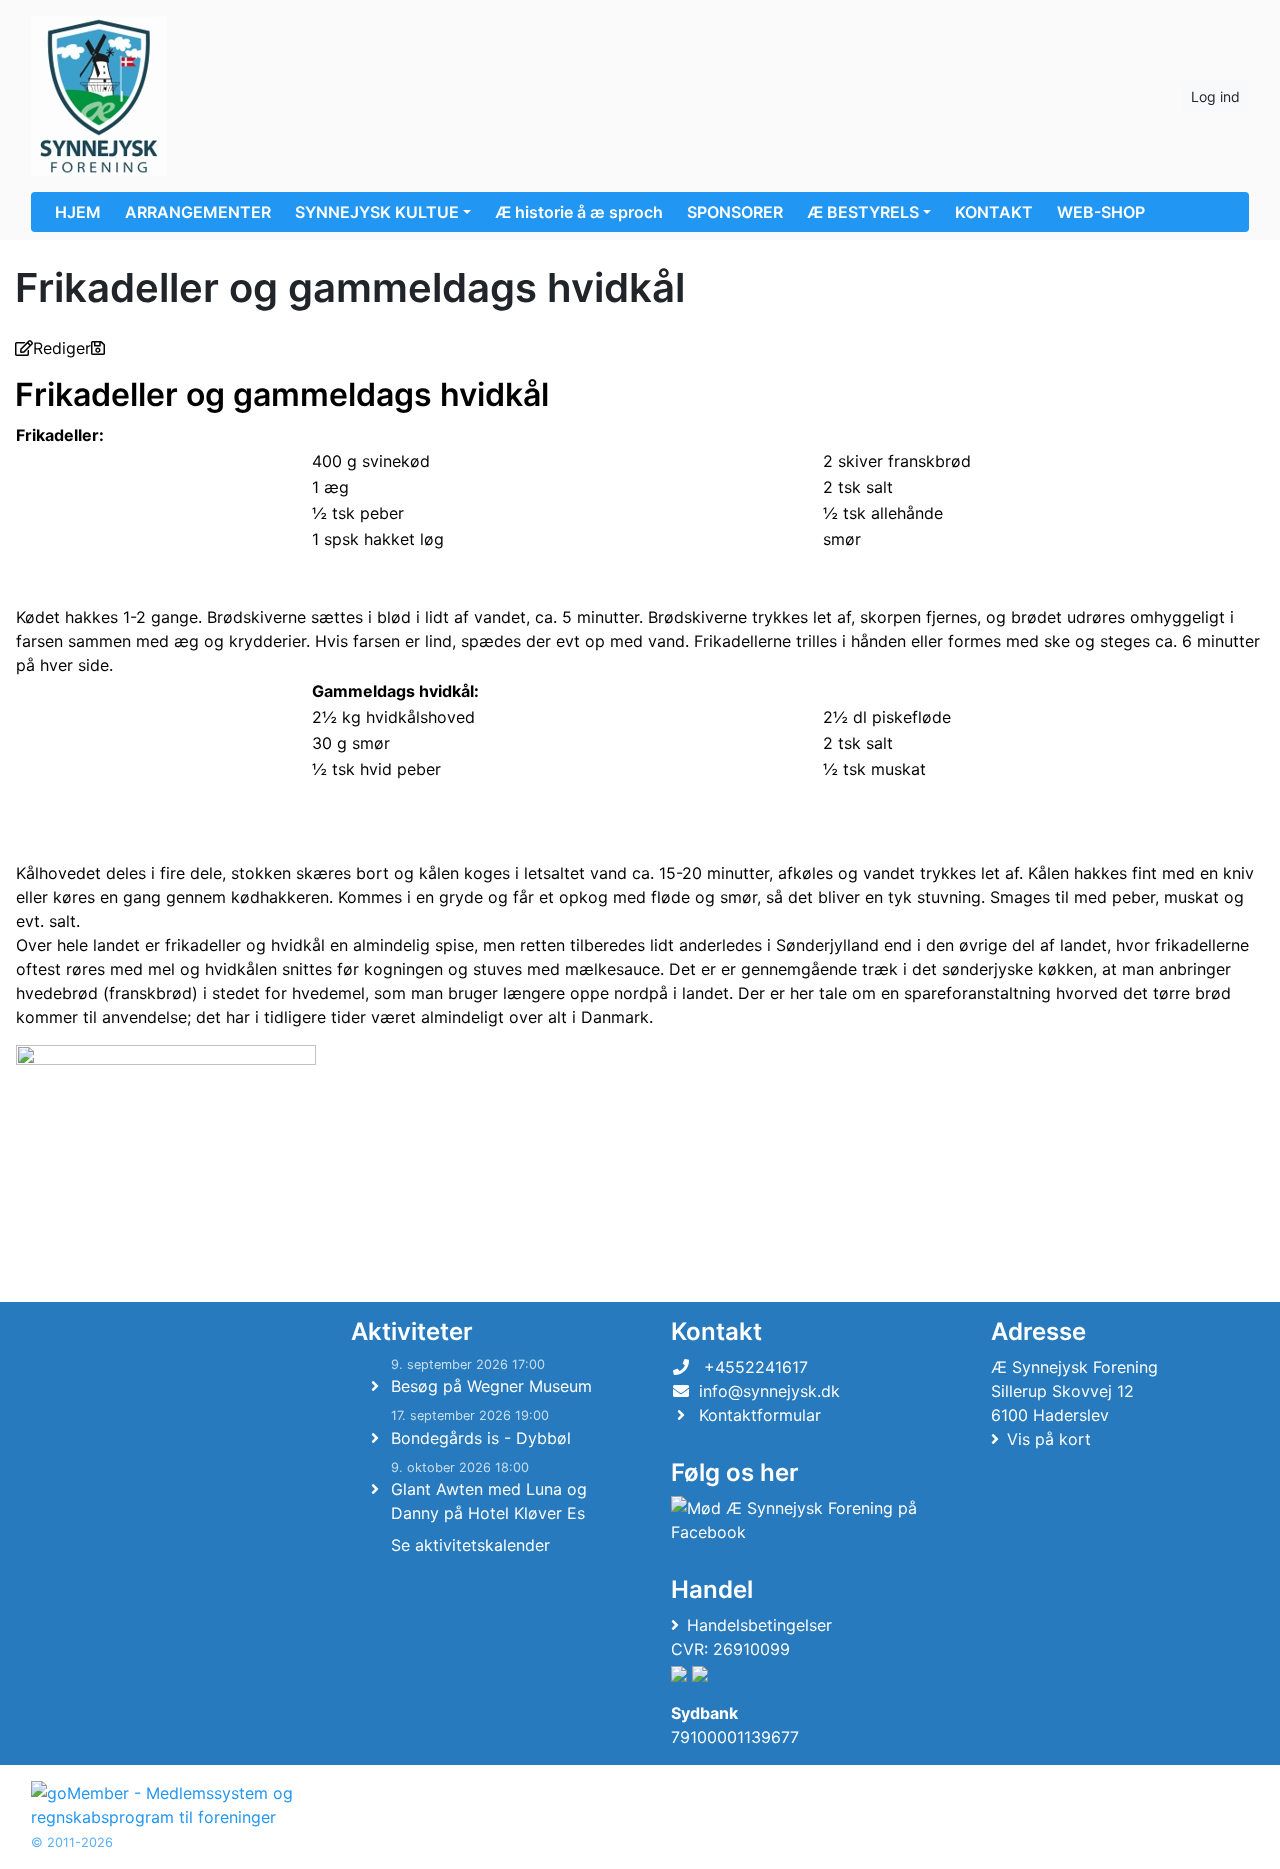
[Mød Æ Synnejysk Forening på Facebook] (796, 1520)
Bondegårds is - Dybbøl (481, 1438)
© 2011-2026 (72, 1842)
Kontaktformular (760, 1415)
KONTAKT (994, 212)
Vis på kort (1049, 1439)
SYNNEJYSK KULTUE (377, 212)
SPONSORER (735, 212)
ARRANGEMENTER (198, 212)
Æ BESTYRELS (863, 212)
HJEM (78, 212)
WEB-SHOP (1101, 212)
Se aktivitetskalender (470, 1545)
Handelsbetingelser (759, 1625)
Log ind (1215, 96)
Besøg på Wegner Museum (491, 1386)
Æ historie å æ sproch (579, 212)
